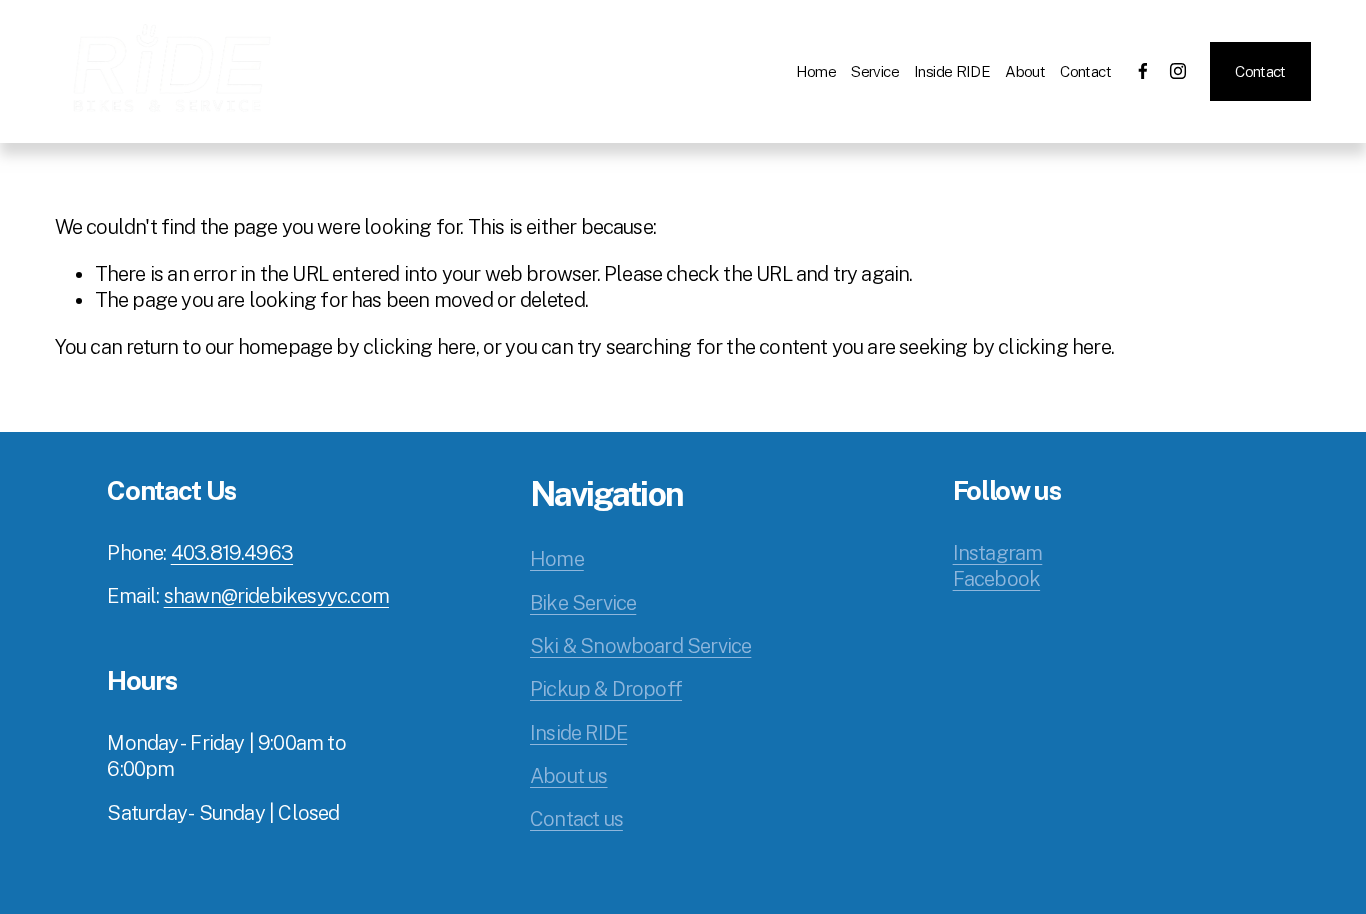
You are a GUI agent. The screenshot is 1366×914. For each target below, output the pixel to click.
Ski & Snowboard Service (640, 646)
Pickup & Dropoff (606, 689)
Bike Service (583, 603)
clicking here (419, 347)
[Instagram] (1178, 71)
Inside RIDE (952, 71)
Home (816, 71)
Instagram (998, 553)
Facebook (997, 579)
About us (569, 776)
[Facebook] (1143, 71)
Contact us (576, 819)
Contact (1085, 71)
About (1025, 71)
